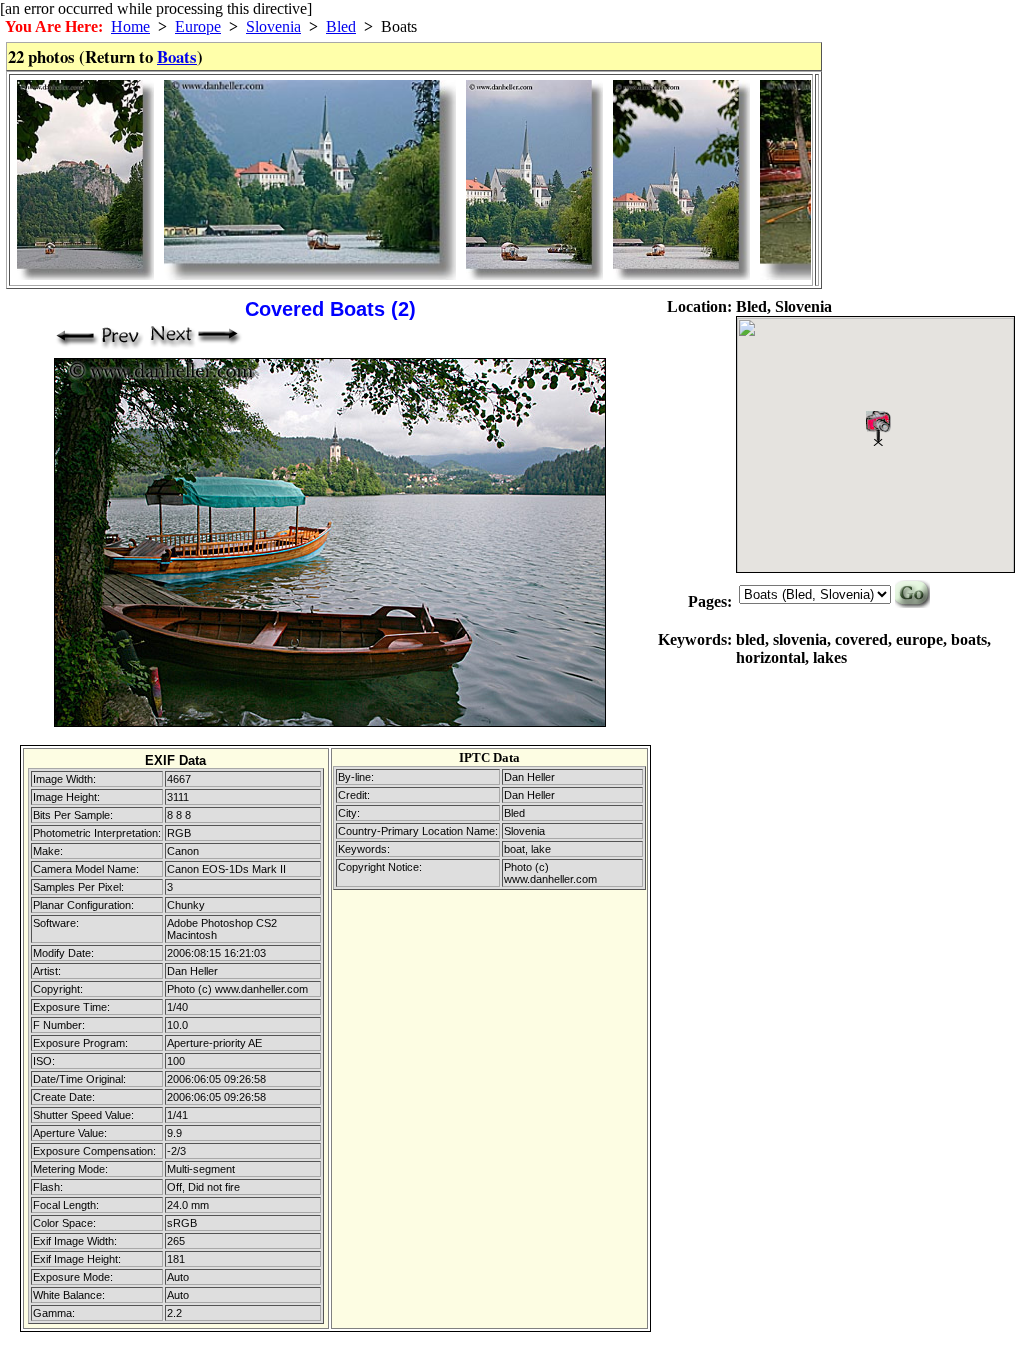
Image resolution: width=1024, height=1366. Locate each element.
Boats (177, 56)
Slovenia (273, 26)
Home (130, 26)
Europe (198, 26)
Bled (341, 26)
